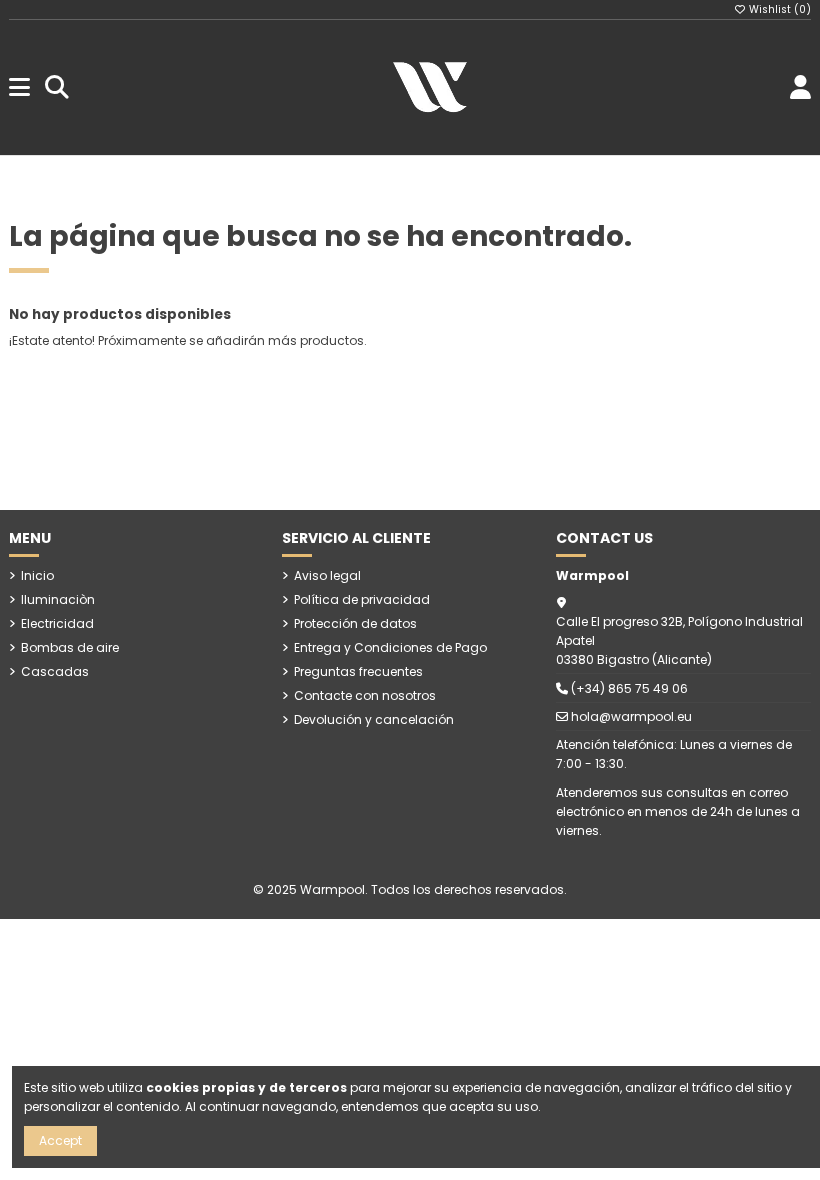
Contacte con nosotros (365, 695)
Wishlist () (778, 9)
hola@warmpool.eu (631, 716)
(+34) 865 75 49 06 (629, 688)
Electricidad (57, 623)
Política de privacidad (362, 599)
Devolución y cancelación (374, 719)
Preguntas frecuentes (358, 671)
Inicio (37, 575)
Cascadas (55, 671)
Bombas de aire (70, 647)
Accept (60, 1140)
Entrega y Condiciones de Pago (390, 647)
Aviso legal (327, 575)
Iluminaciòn (58, 599)
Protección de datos (355, 623)
